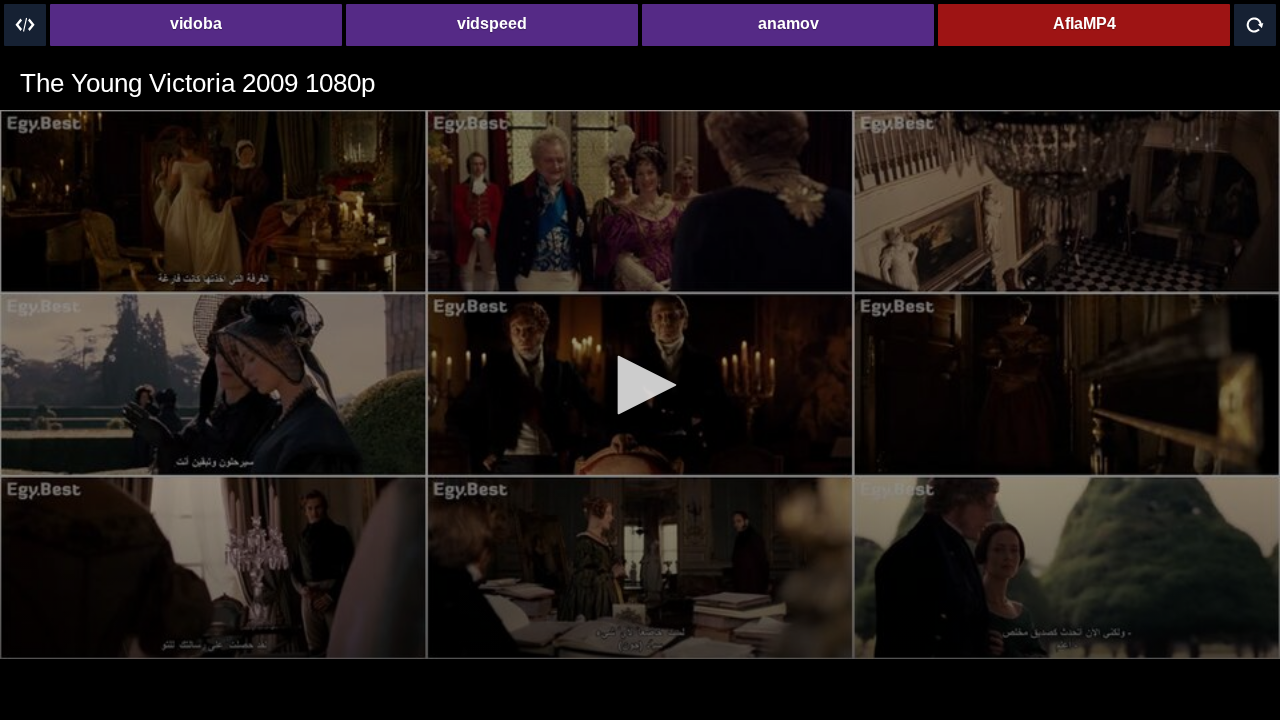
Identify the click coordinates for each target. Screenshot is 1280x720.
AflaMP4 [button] (1084, 23)
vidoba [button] (196, 23)
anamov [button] (788, 23)
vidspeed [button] (492, 23)
